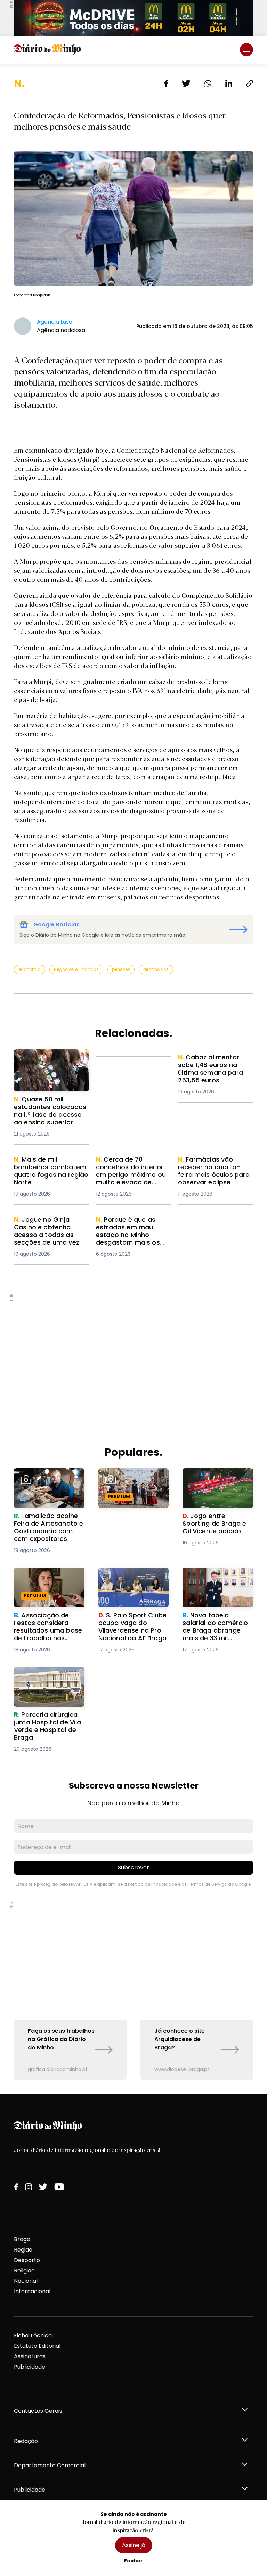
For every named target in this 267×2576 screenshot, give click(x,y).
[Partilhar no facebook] (166, 83)
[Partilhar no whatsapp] (208, 83)
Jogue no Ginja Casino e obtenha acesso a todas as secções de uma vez (49, 1228)
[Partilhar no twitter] (186, 83)
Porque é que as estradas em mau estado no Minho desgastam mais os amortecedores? (132, 1232)
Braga (22, 2239)
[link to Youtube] (59, 2187)
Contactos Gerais (38, 2411)
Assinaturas (30, 2356)
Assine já (134, 2545)
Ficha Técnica (33, 2335)
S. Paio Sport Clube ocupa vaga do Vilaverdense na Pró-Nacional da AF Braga (129, 1584)
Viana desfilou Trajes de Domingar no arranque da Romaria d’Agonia (132, 1481)
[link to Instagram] (29, 2187)
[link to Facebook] (16, 2187)
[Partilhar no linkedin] (229, 83)
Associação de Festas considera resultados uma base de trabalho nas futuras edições (46, 1584)
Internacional (32, 2291)
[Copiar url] (250, 83)
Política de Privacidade (152, 1884)
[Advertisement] (133, 1341)
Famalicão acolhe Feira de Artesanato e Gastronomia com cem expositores (47, 1485)
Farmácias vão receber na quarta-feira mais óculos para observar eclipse (215, 1168)
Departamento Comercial (50, 2465)
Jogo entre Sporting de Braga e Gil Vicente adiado (215, 1481)
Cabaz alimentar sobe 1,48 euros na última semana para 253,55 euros (216, 1066)
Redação (26, 2441)
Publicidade (30, 2367)
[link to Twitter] (43, 2187)
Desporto (27, 2260)
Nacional (26, 2281)
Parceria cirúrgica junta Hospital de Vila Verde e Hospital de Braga (47, 1679)
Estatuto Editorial (37, 2346)
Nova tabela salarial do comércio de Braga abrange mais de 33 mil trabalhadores (216, 1584)
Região (23, 2250)
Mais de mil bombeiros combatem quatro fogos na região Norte (49, 1168)
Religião (24, 2270)
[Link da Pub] (133, 18)
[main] (133, 1079)
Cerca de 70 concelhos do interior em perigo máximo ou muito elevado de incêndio (133, 1172)
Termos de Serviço (207, 1884)
